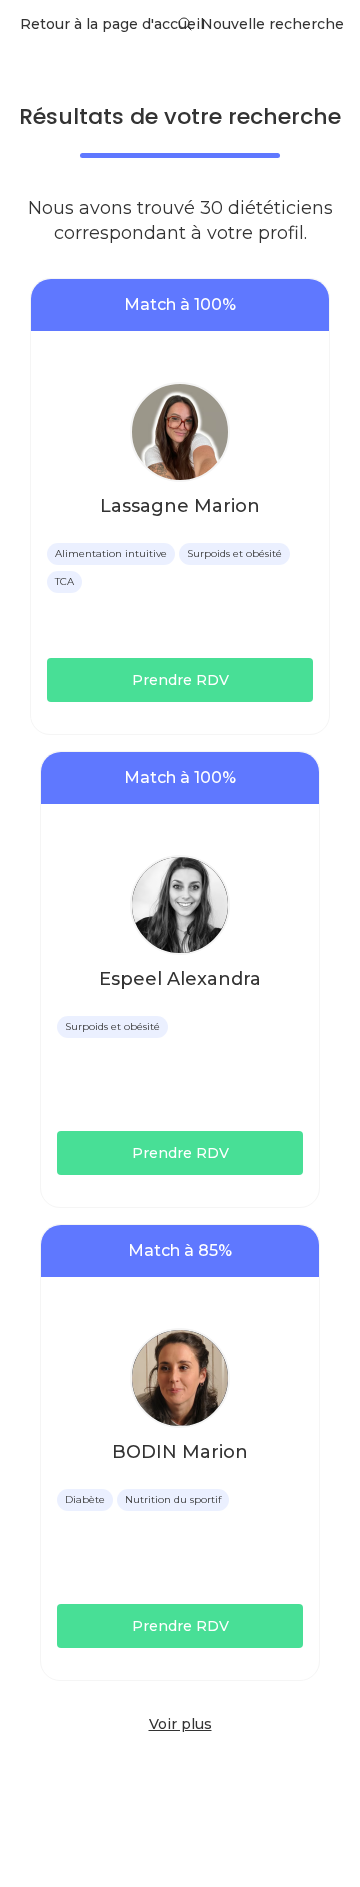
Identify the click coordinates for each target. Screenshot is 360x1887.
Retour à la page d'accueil (112, 24)
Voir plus (180, 1724)
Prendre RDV (180, 680)
